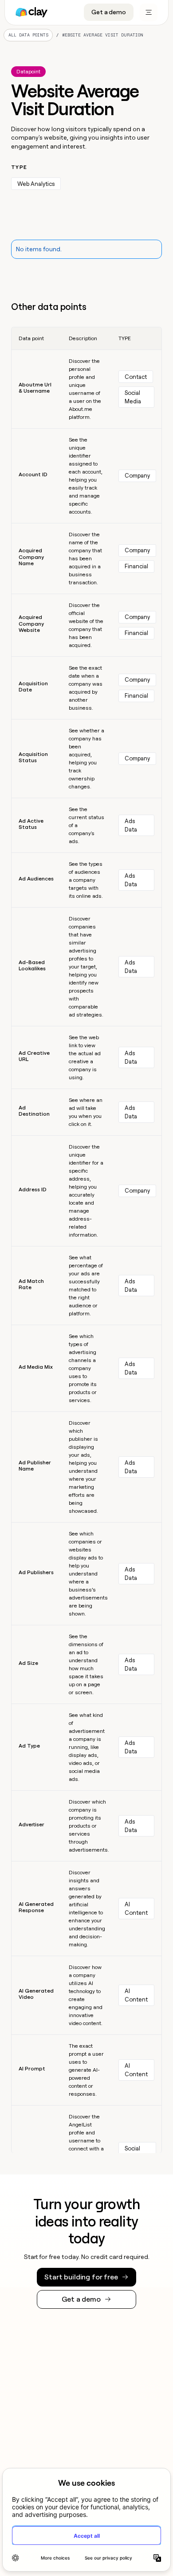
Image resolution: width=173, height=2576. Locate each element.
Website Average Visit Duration (103, 35)
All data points (28, 35)
